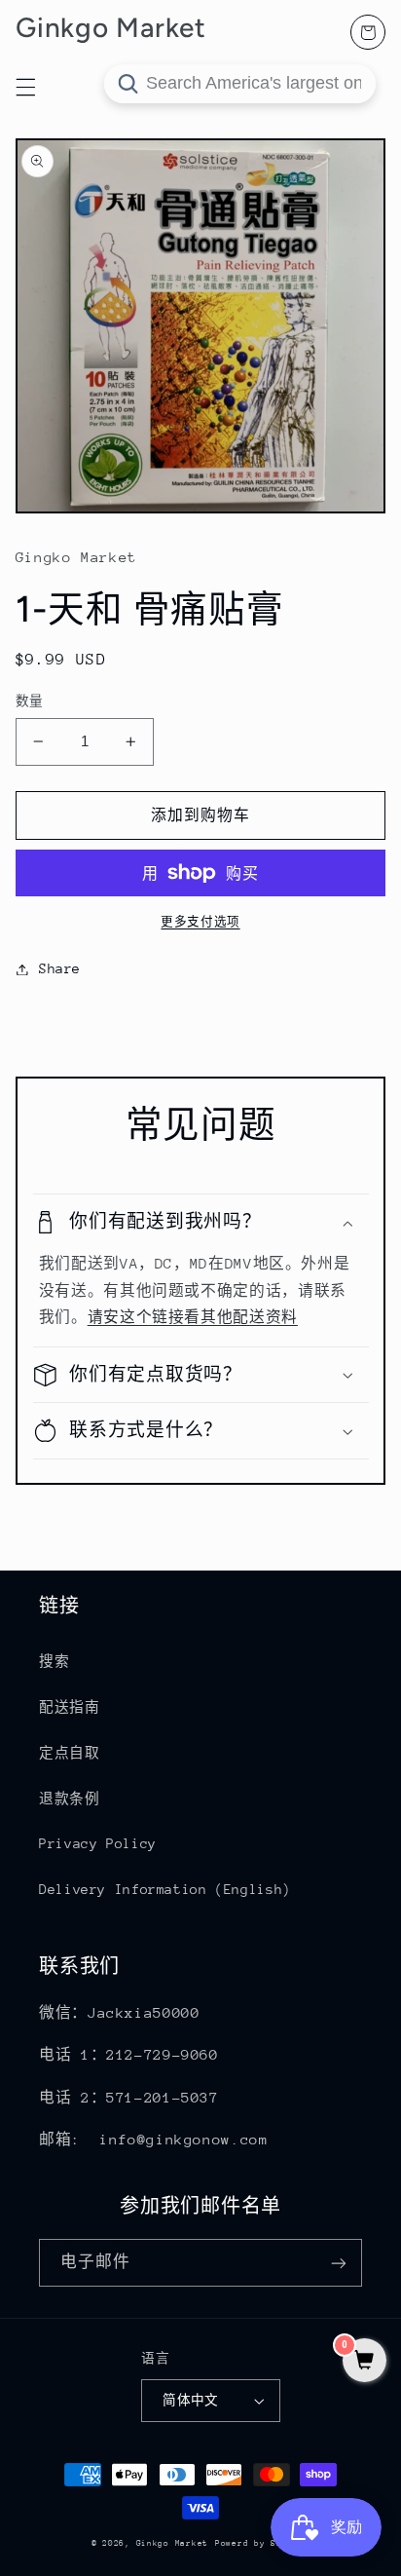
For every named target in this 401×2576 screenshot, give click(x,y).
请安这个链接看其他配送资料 (193, 1317)
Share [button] (60, 968)
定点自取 (70, 1753)
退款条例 (70, 1799)
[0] (365, 2362)
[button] (201, 1222)
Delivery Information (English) (165, 1889)
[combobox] (240, 84)
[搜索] (128, 84)
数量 (30, 701)
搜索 (54, 1661)
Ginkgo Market (173, 2543)
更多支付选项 (200, 922)
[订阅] (339, 2263)
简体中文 (191, 2400)
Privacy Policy (98, 1843)
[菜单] (25, 87)
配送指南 (70, 1707)
